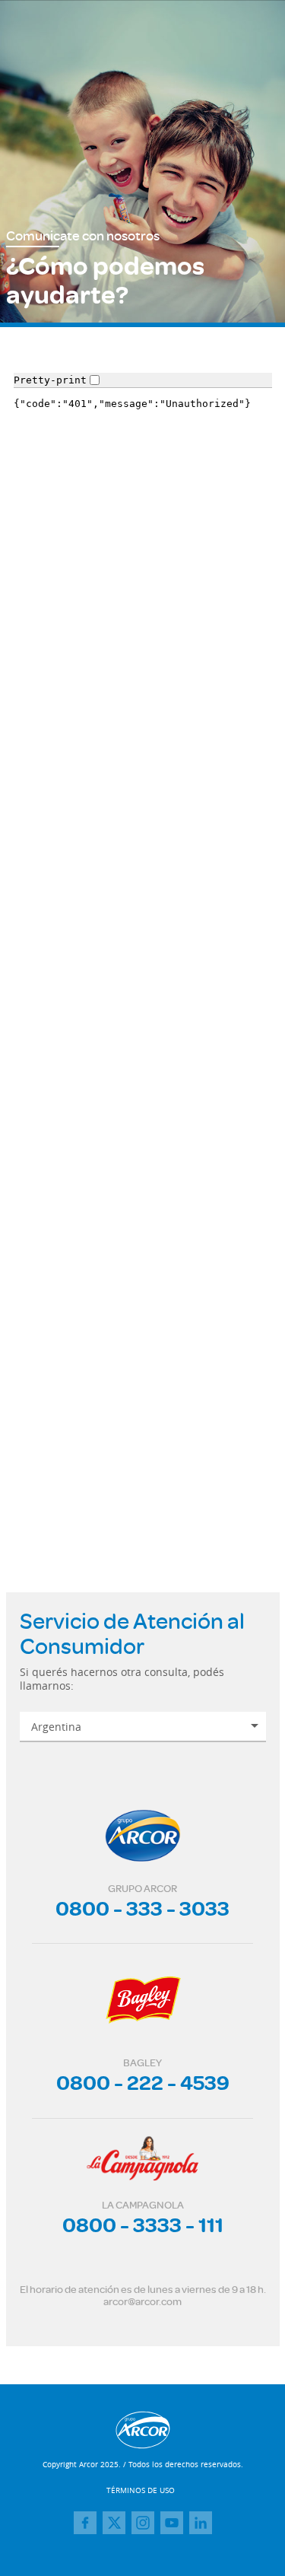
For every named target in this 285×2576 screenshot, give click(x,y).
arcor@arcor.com (142, 2301)
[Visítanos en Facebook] (85, 2523)
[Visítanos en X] (114, 2523)
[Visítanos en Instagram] (143, 2523)
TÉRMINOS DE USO (141, 2490)
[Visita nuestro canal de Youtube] (172, 2523)
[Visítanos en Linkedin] (201, 2523)
